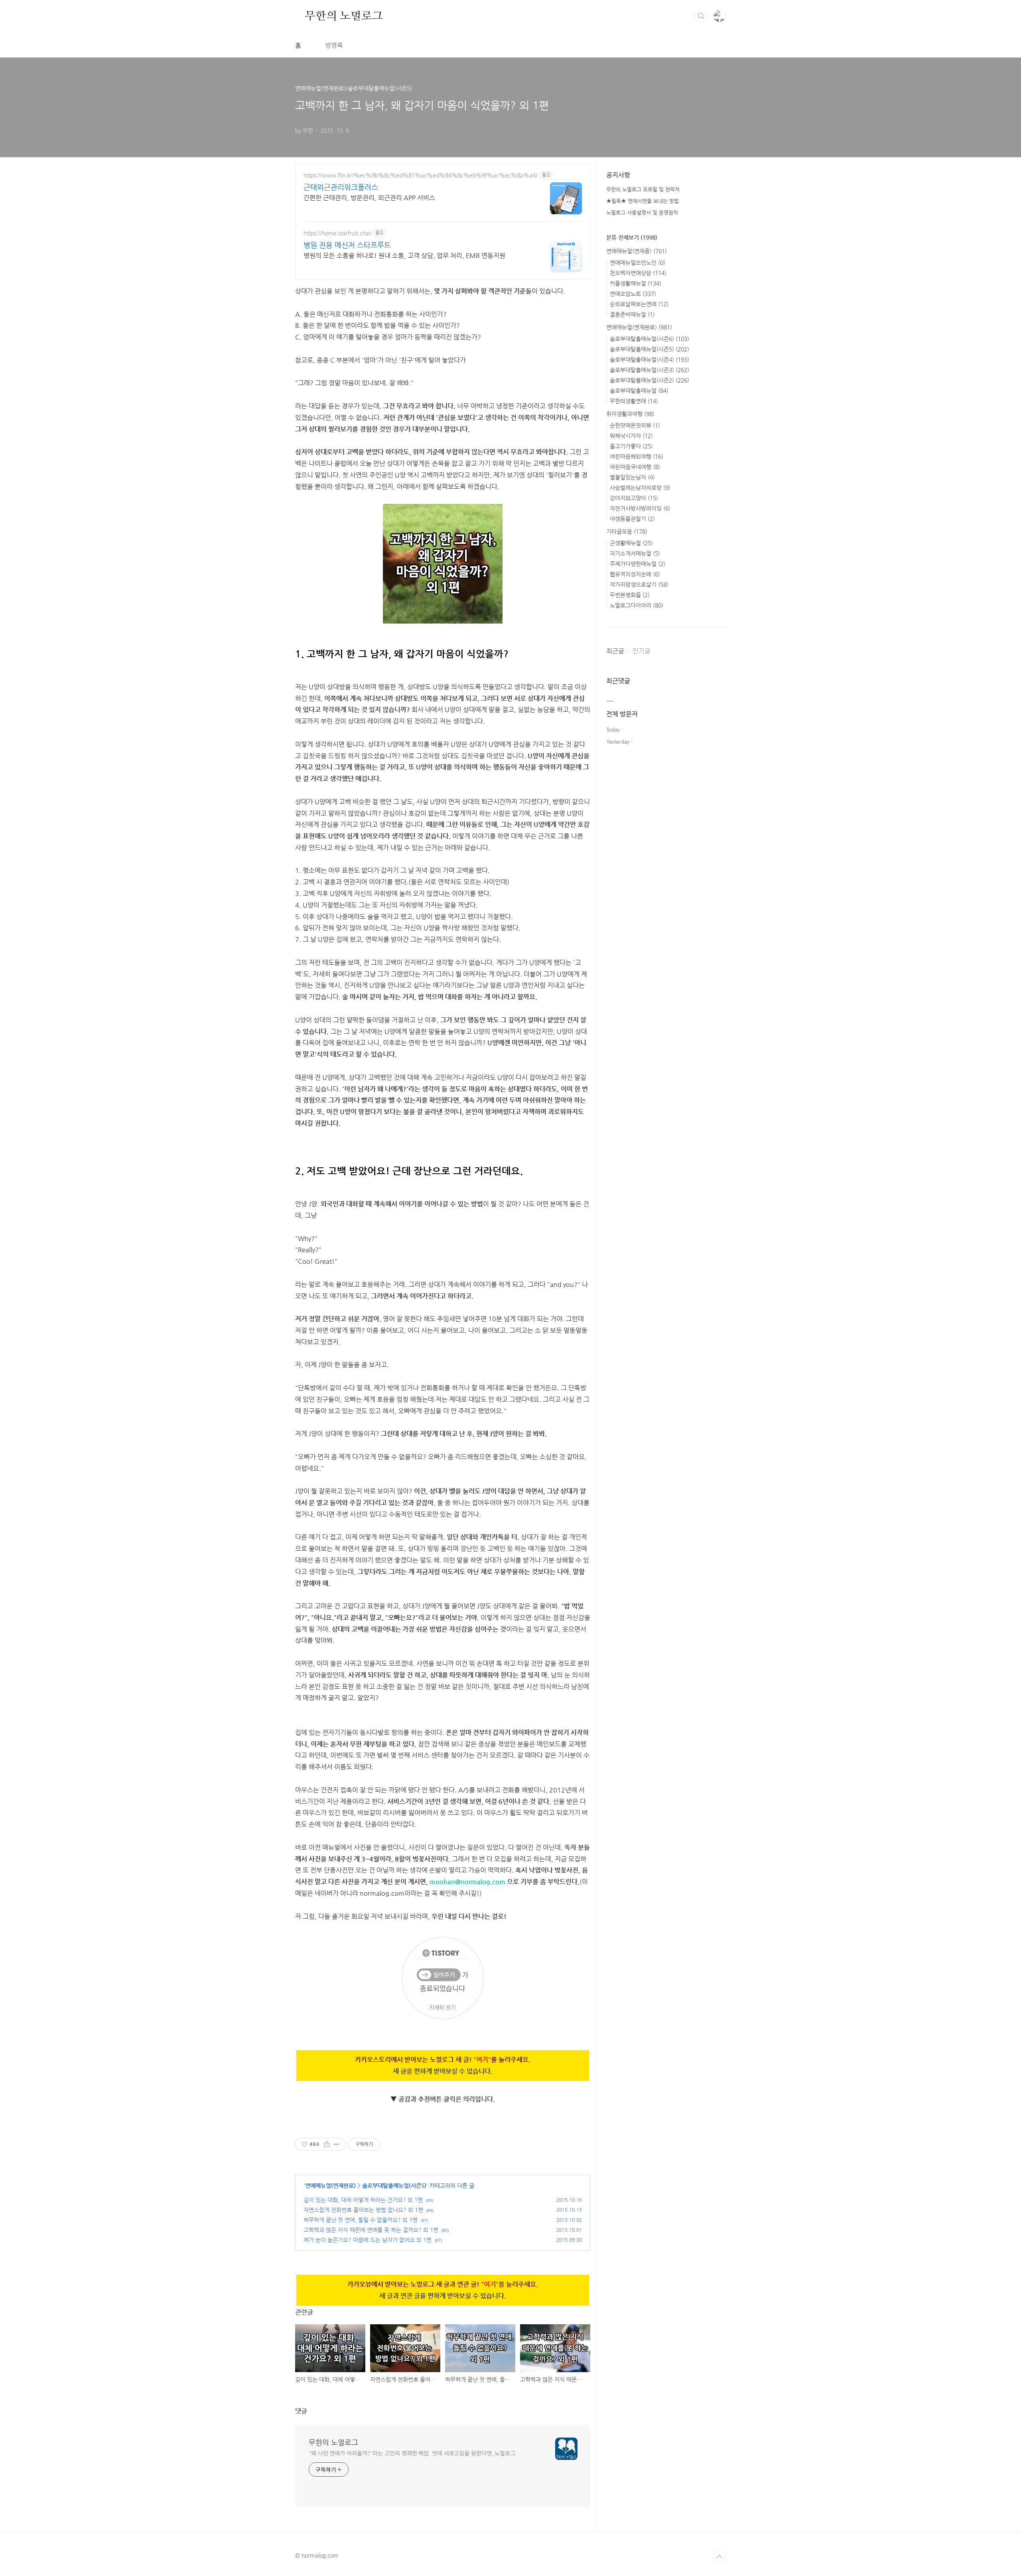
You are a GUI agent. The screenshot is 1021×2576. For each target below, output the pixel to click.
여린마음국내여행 (635, 467)
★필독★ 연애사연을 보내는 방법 (643, 201)
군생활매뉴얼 (631, 543)
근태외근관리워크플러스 (341, 187)
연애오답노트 (633, 294)
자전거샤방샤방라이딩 (640, 508)
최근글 (615, 651)
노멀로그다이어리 (637, 605)
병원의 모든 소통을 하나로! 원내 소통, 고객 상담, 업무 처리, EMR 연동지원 (404, 256)
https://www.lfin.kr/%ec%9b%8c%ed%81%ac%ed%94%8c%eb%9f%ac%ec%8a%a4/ (421, 175)
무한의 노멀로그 (344, 16)
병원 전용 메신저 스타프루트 (347, 245)
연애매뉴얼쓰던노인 (638, 263)
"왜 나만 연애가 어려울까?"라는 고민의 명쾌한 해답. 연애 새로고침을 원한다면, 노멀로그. (413, 2453)
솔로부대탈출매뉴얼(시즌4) (649, 359)
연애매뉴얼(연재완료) (330, 2185)
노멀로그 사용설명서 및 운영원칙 (642, 212)
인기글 (642, 651)
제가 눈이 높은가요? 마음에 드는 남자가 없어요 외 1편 (368, 2240)
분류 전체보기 (632, 237)
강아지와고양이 (634, 498)
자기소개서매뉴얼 (635, 553)
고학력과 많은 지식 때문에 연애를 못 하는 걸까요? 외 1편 (371, 2230)
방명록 (334, 45)
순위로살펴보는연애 (639, 304)
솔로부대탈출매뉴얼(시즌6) (649, 339)
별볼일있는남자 (632, 477)
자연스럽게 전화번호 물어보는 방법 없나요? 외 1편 (363, 2210)
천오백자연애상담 (638, 273)
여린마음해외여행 (637, 456)
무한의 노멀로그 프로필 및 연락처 (643, 189)
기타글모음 (627, 531)
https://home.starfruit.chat (337, 233)
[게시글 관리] (337, 2144)
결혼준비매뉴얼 (632, 314)
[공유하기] (327, 2144)
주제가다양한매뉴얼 (638, 564)
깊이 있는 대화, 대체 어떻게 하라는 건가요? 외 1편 (363, 2200)
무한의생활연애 (634, 401)
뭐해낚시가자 (631, 436)
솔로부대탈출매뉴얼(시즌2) (649, 380)
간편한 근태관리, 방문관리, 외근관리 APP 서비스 (369, 198)
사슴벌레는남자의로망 (640, 488)
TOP (719, 2557)
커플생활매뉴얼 (636, 283)
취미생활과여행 (630, 414)
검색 (701, 16)
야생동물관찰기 (632, 519)
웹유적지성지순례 (635, 574)
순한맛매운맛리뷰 (635, 425)
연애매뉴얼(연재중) (637, 251)
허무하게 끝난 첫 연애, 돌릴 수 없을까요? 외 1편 (361, 2220)
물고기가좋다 (631, 446)
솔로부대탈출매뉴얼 (639, 391)
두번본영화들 (630, 595)
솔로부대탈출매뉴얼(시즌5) (394, 2185)
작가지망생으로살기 (639, 584)
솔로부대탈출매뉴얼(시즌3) (649, 370)
